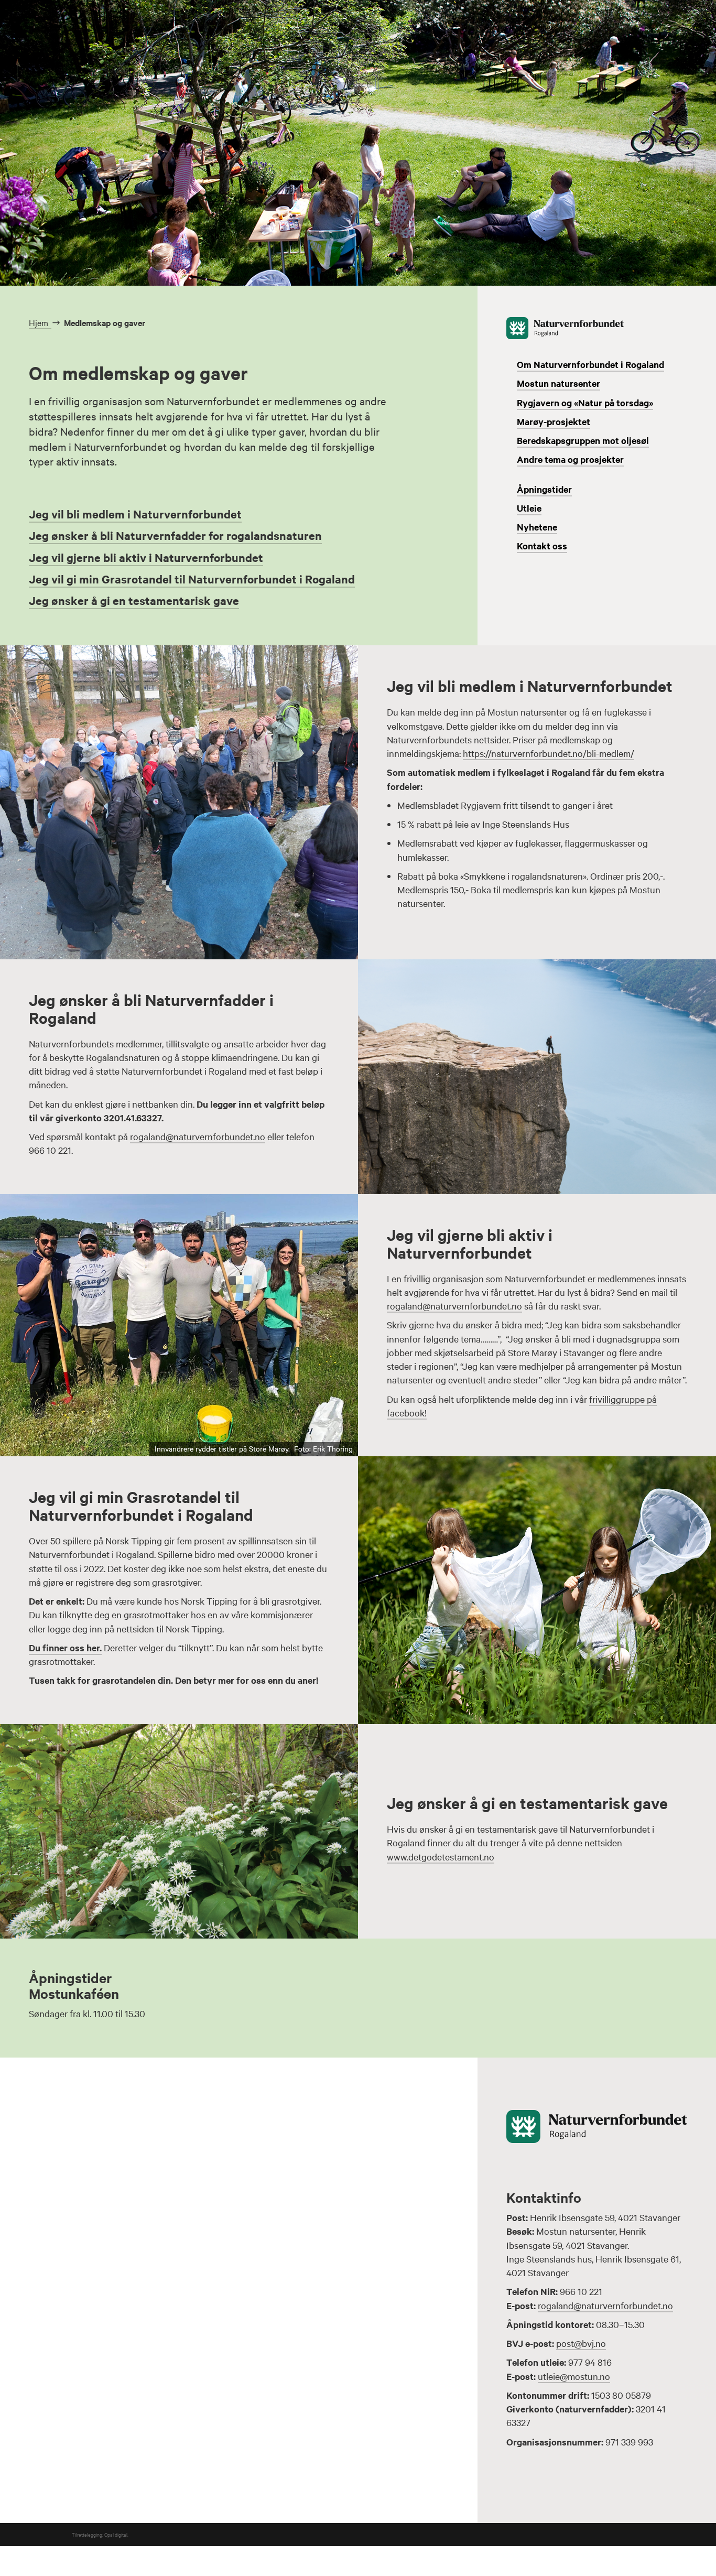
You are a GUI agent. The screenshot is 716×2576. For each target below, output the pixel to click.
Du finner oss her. (65, 1648)
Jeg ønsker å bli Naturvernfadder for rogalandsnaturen (175, 535)
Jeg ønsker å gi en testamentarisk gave (134, 600)
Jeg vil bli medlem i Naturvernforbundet (135, 514)
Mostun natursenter (558, 383)
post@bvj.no (581, 2343)
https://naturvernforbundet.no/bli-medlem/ (549, 753)
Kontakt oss (542, 546)
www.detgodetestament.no (441, 1857)
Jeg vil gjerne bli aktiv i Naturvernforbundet (146, 558)
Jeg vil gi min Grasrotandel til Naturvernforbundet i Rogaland (192, 579)
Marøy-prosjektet (554, 421)
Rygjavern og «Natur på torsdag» (585, 403)
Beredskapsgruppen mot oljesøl (583, 440)
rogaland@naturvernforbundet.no (198, 1136)
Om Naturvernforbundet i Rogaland (590, 364)
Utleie (529, 508)
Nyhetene (537, 527)
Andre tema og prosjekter (570, 459)
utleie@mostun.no (574, 2376)
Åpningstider (544, 489)
